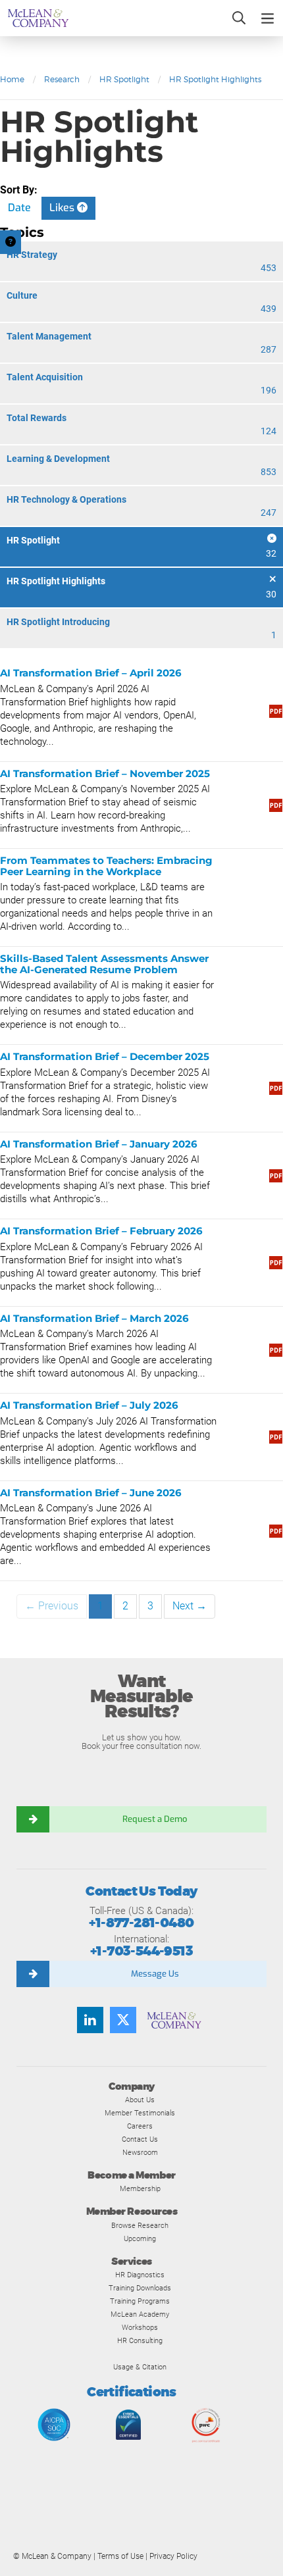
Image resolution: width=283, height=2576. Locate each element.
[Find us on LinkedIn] (90, 2020)
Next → (190, 1606)
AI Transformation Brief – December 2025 (105, 1056)
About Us (140, 2100)
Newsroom (140, 2152)
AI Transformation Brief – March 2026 (94, 1318)
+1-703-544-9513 (141, 1951)
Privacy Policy (173, 2556)
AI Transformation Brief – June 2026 (91, 1493)
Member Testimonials (140, 2113)
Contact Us (140, 2139)
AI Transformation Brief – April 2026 (91, 673)
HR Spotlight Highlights (215, 79)
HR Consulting (140, 2340)
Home (12, 79)
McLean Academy (140, 2314)
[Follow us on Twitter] (123, 2020)
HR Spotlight (124, 79)
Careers (140, 2126)
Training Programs (140, 2301)
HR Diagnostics (140, 2275)
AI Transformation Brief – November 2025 (105, 773)
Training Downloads (140, 2288)
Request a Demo (155, 1819)
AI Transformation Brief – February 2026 (101, 1231)
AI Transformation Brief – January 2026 (99, 1144)
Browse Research (140, 2225)
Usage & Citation (140, 2367)
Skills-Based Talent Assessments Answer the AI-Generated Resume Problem (104, 964)
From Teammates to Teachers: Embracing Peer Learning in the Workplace (106, 866)
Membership (140, 2188)
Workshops (140, 2327)
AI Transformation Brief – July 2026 (89, 1405)
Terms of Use (120, 2556)
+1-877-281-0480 (141, 1923)
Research (62, 79)
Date (19, 208)
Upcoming (140, 2238)
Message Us (155, 1974)
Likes (63, 208)
